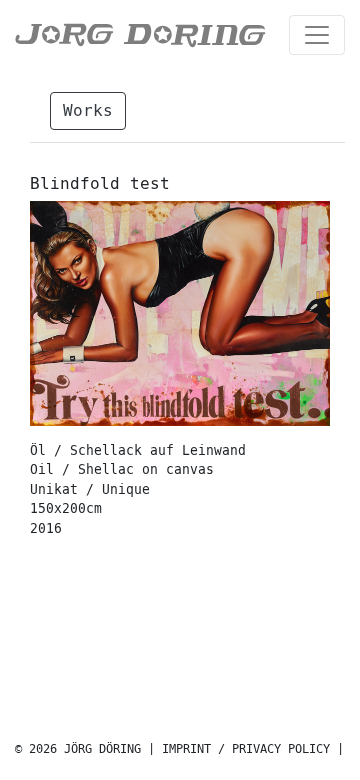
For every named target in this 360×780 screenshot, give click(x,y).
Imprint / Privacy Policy (246, 749)
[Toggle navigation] (317, 35)
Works (88, 110)
